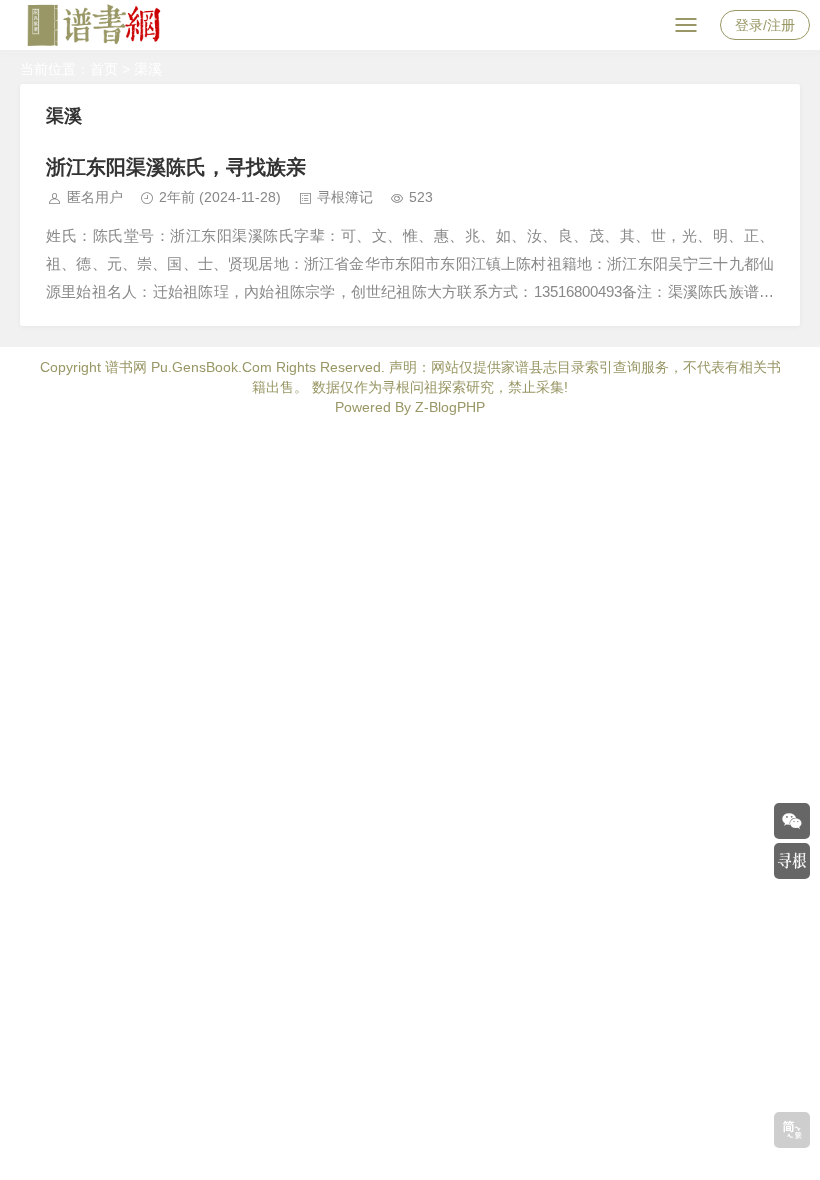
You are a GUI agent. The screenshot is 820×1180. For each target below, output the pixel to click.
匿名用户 (95, 197)
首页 (104, 69)
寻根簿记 (345, 197)
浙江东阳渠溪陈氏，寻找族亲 (176, 167)
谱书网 (126, 367)
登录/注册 (765, 25)
